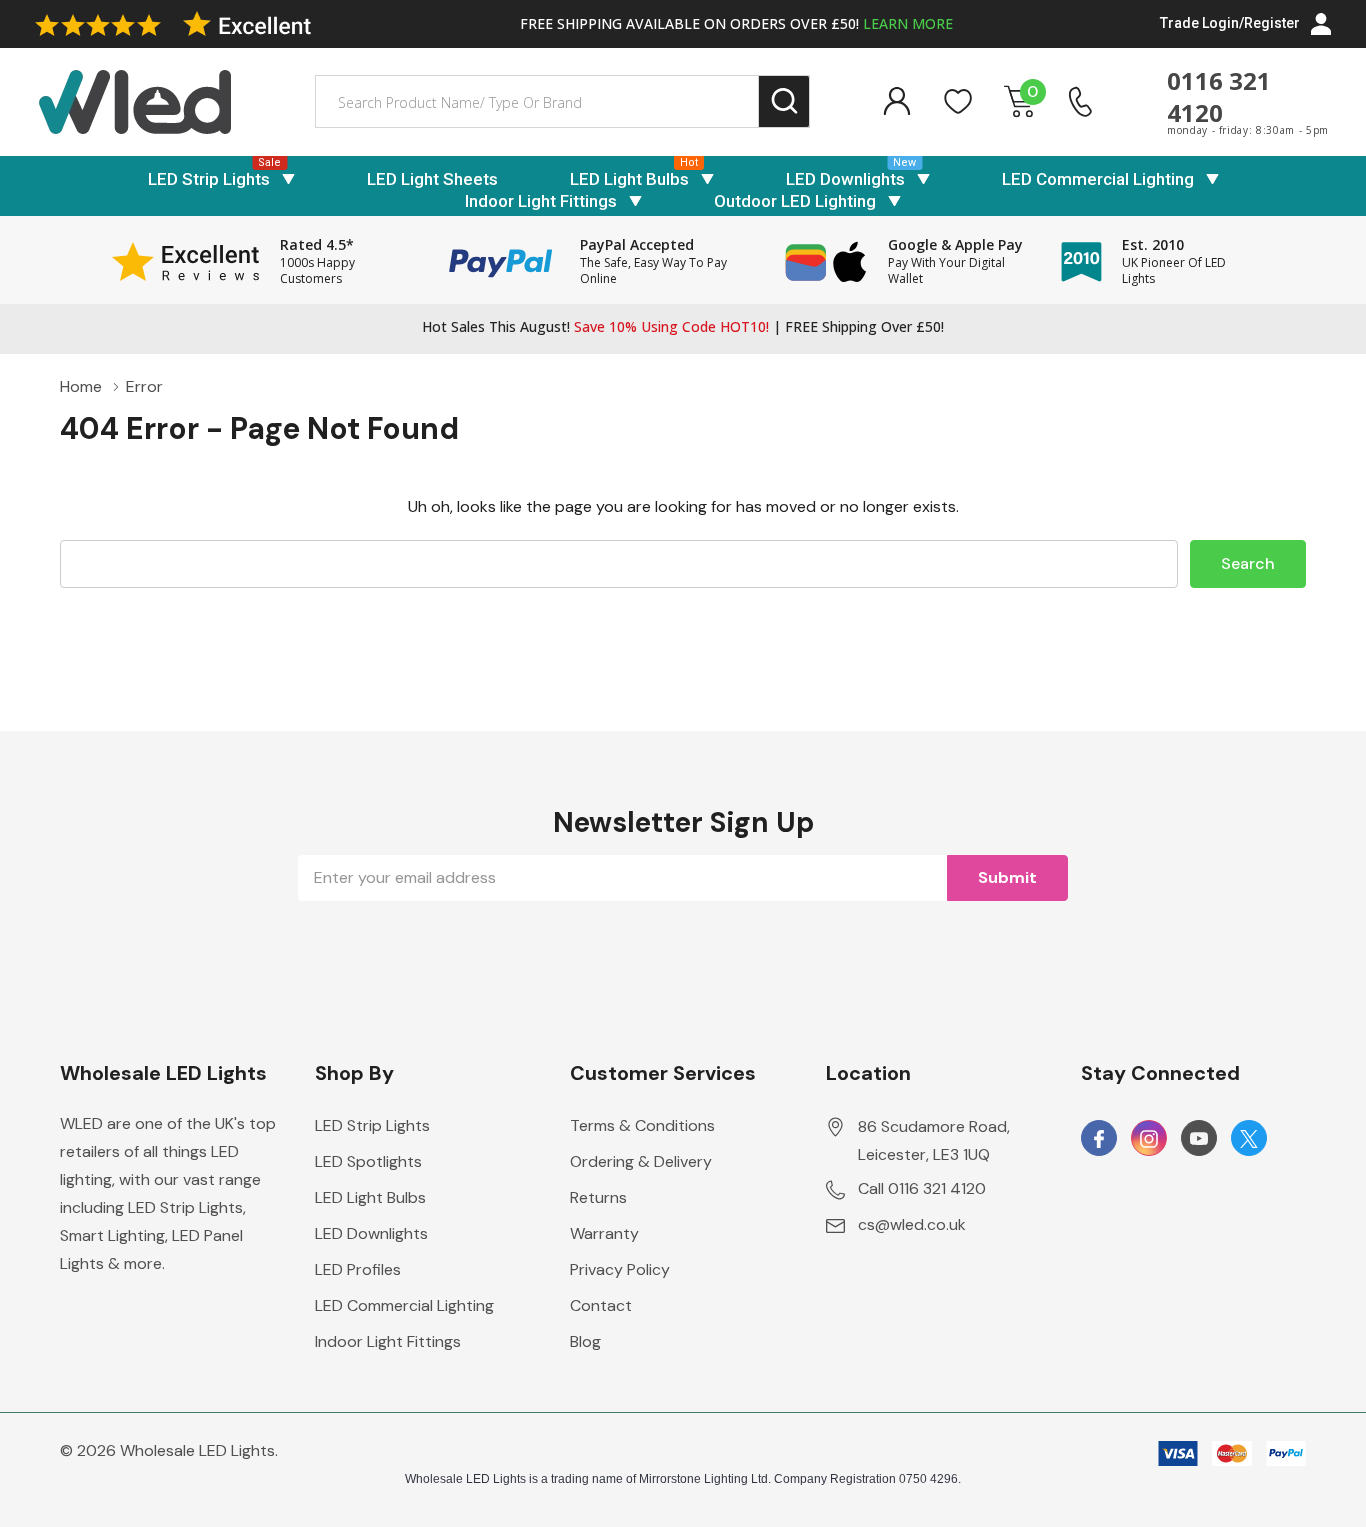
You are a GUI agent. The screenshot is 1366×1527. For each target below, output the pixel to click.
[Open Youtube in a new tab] (1199, 1139)
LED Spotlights (368, 1161)
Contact (601, 1305)
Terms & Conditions (642, 1125)
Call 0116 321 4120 (922, 1188)
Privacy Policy (620, 1269)
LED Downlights (845, 179)
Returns (598, 1197)
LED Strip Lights (209, 179)
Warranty (604, 1233)
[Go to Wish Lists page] (958, 101)
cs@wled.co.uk (912, 1224)
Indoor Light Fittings (541, 201)
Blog (585, 1341)
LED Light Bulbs (629, 179)
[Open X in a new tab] (1249, 1139)
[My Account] (896, 101)
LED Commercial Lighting (1098, 179)
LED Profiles (358, 1269)
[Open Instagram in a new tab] (1149, 1139)
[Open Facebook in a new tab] (1099, 1139)
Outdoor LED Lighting (795, 201)
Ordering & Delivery (641, 1161)
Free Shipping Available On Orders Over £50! (736, 23)
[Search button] (784, 101)
